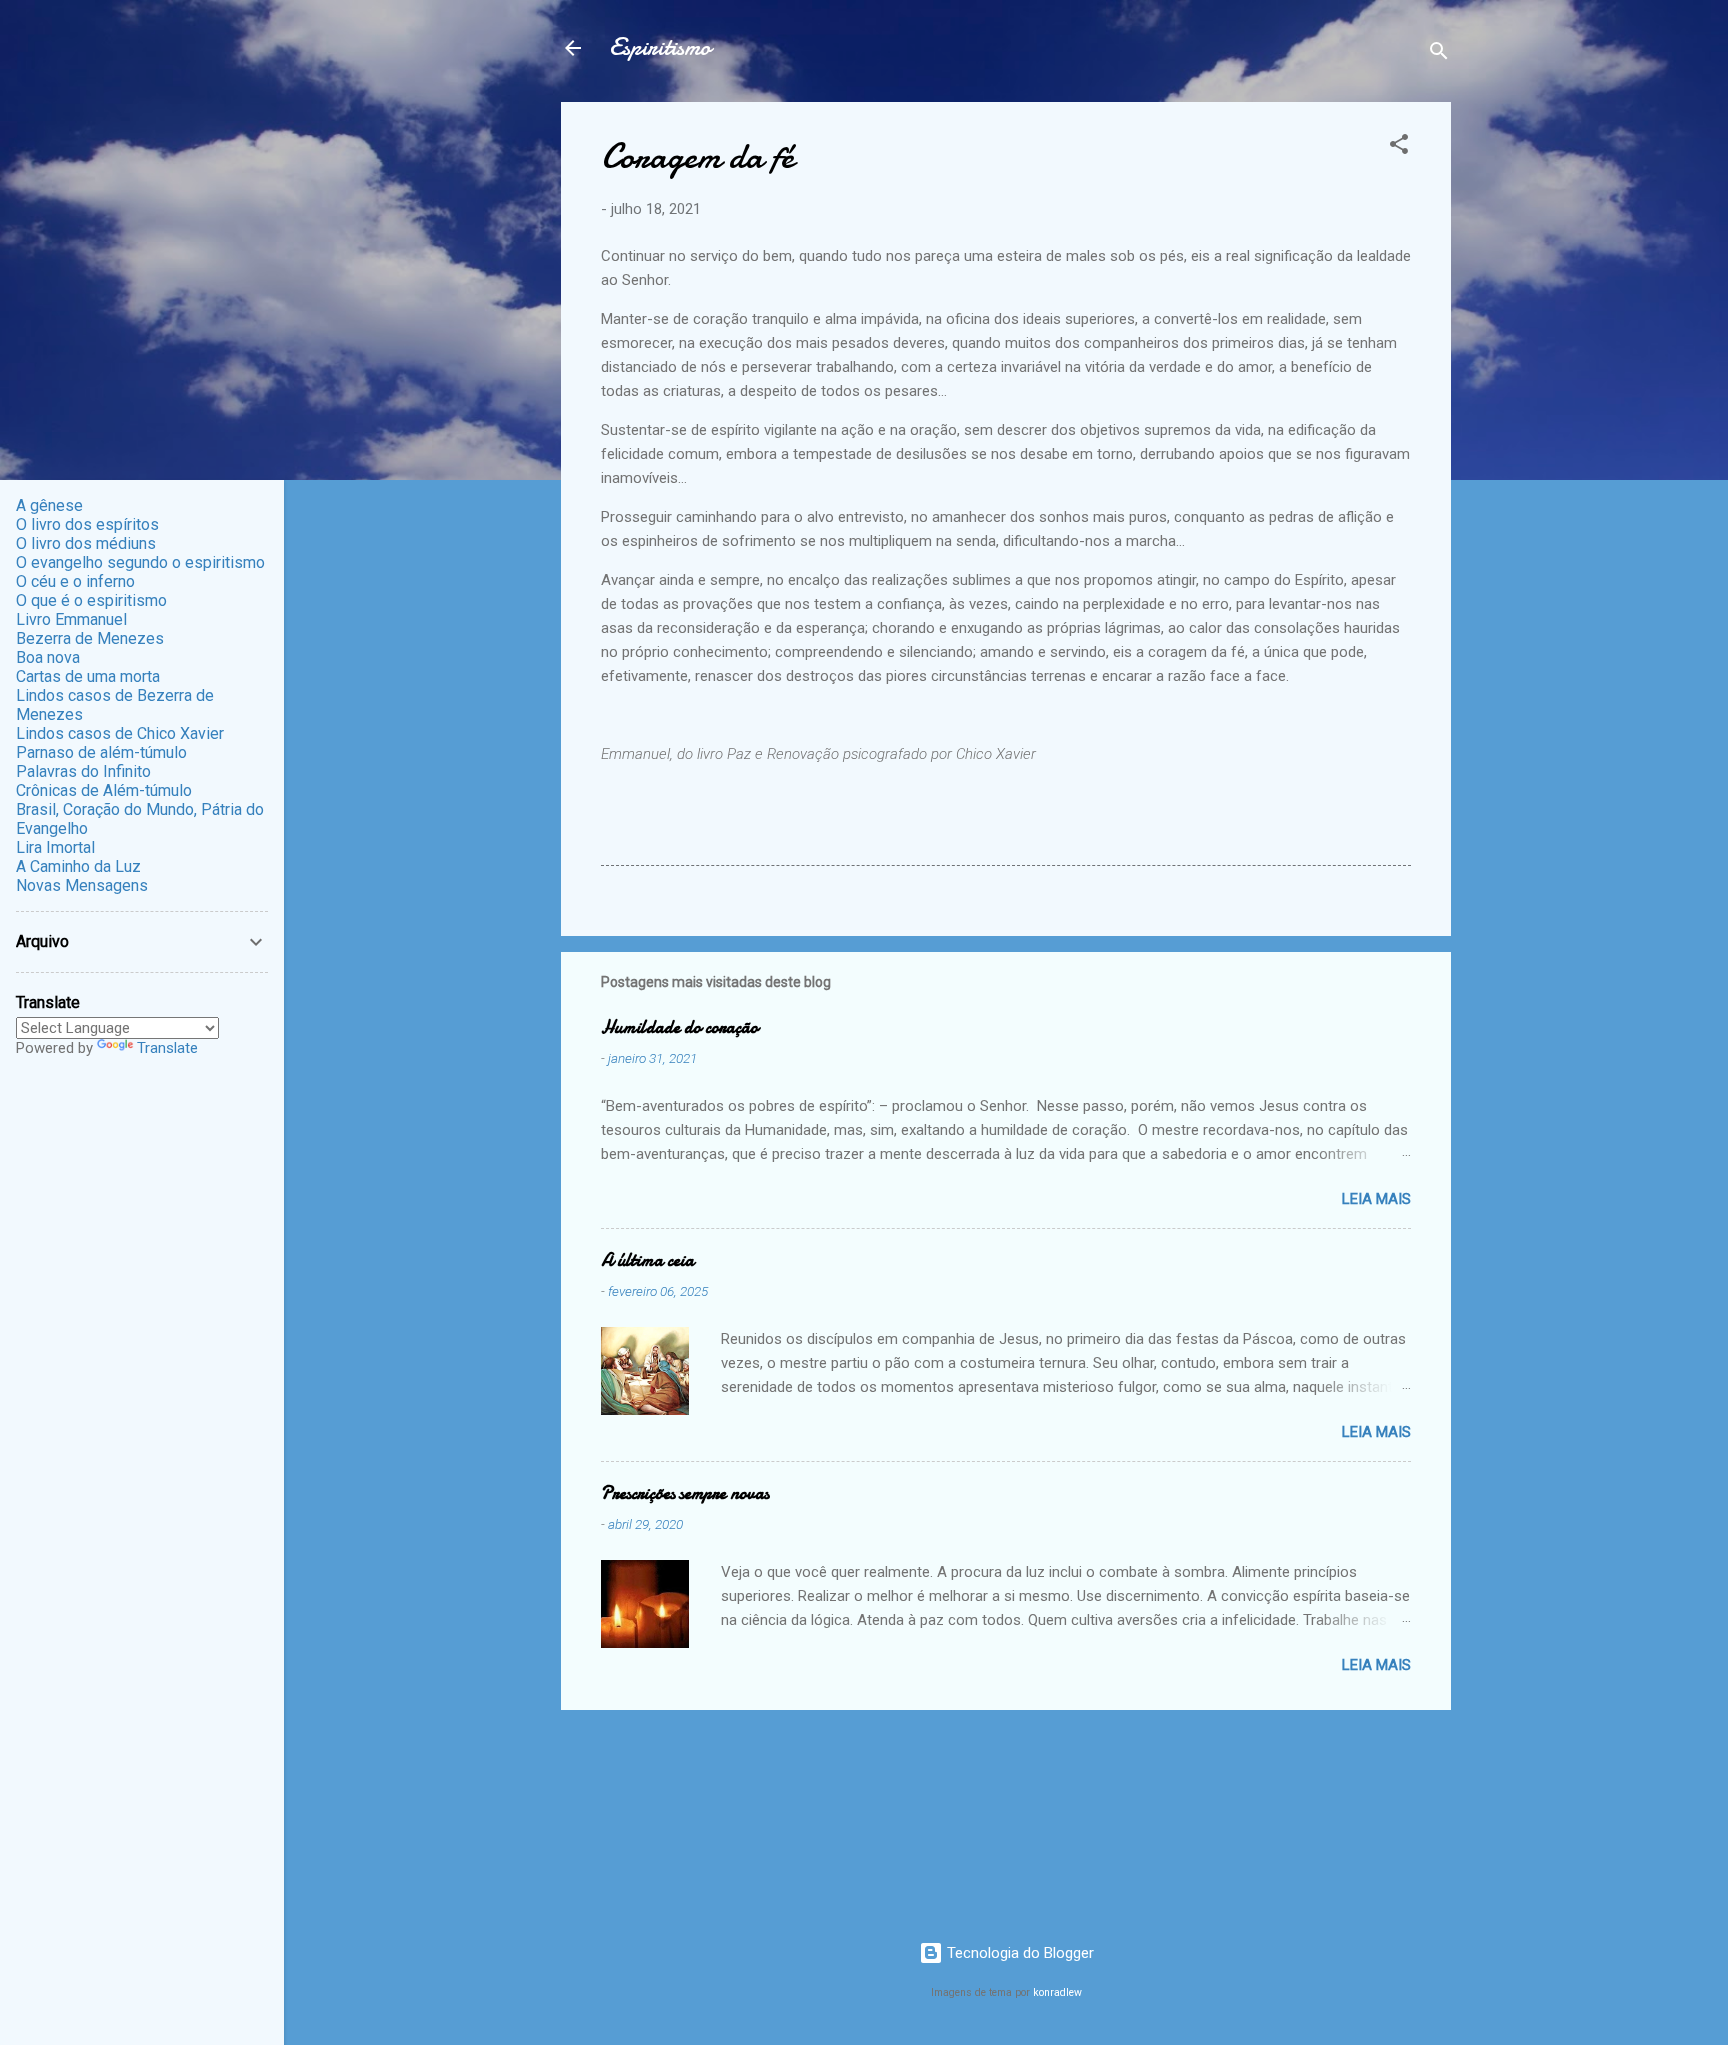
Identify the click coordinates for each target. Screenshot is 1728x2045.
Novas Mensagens (82, 885)
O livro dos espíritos (87, 524)
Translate (167, 1048)
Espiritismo (660, 47)
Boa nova (48, 657)
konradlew (1057, 1992)
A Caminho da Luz (78, 866)
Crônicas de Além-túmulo (104, 790)
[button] (1399, 147)
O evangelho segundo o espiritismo (140, 562)
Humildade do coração (679, 1027)
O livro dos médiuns (86, 543)
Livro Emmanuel (71, 619)
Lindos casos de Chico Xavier (120, 733)
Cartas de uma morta (88, 676)
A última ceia (647, 1260)
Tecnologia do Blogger (1018, 1953)
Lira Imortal (55, 847)
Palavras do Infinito (83, 771)
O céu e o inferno (75, 581)
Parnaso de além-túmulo (101, 752)
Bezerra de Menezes (90, 638)
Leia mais (1376, 1199)
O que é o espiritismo (91, 600)
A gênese (49, 505)
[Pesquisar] (1439, 54)
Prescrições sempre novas (685, 1493)
